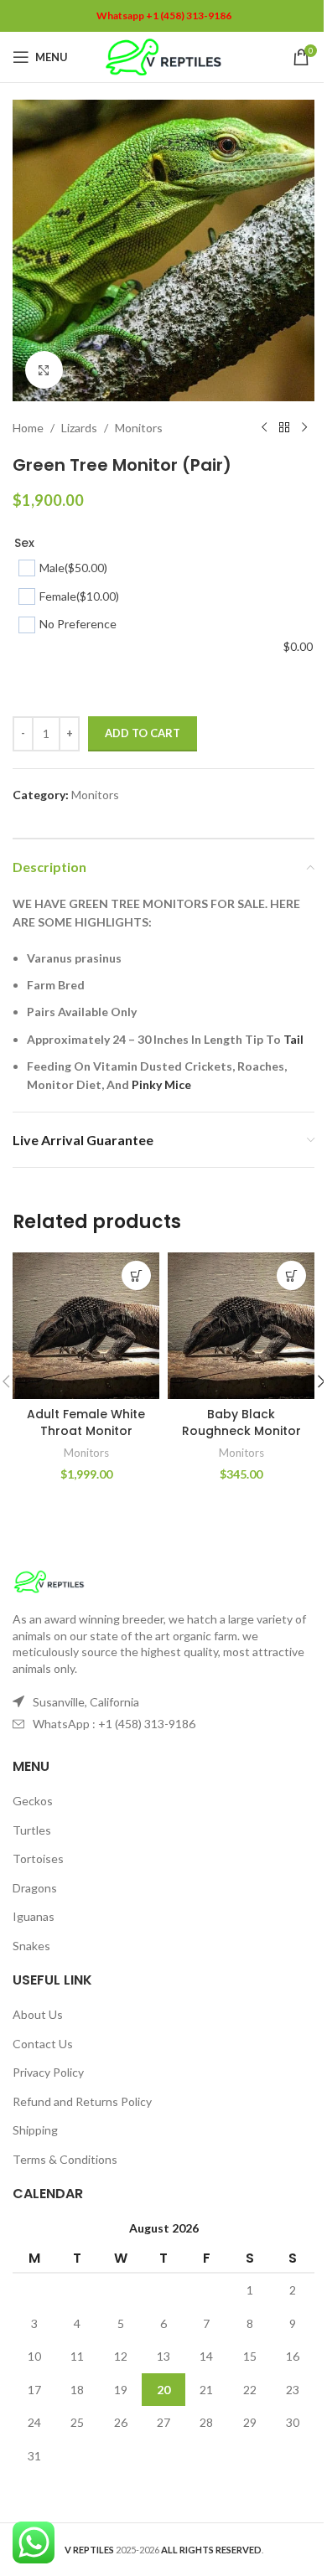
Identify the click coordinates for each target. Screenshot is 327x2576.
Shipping (35, 2130)
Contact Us (43, 2044)
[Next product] (304, 428)
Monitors (139, 428)
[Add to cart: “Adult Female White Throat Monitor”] (136, 1275)
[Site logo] (164, 56)
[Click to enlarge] (44, 370)
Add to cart (143, 733)
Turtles (32, 1830)
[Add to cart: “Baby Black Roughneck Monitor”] (291, 1275)
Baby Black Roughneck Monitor (241, 1422)
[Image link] (49, 1580)
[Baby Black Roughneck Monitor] (241, 1326)
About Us (38, 2014)
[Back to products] (284, 428)
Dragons (35, 1888)
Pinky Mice (161, 1084)
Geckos (33, 1801)
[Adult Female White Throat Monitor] (86, 1326)
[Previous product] (264, 428)
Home (28, 428)
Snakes (31, 1946)
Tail (293, 1039)
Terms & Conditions (65, 2159)
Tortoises (38, 1858)
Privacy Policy (48, 2072)
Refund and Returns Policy (82, 2101)
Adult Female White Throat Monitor (86, 1422)
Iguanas (34, 1916)
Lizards (79, 428)
